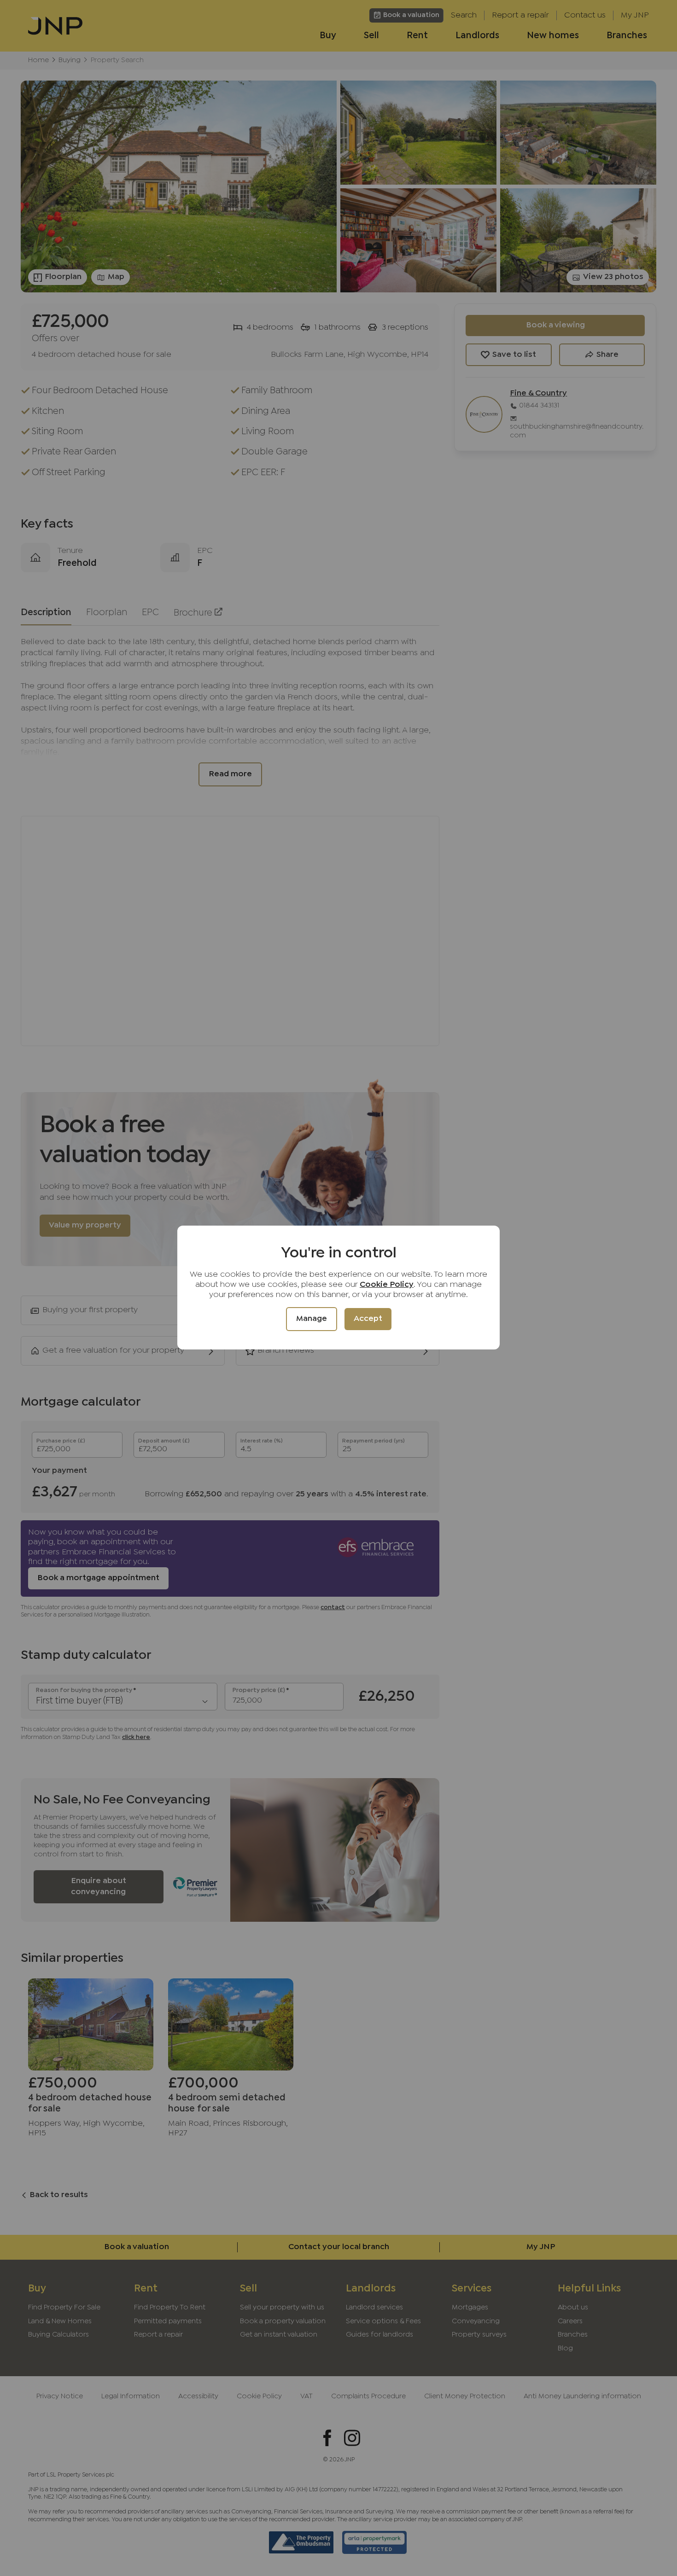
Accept (368, 1319)
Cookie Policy (387, 1285)
